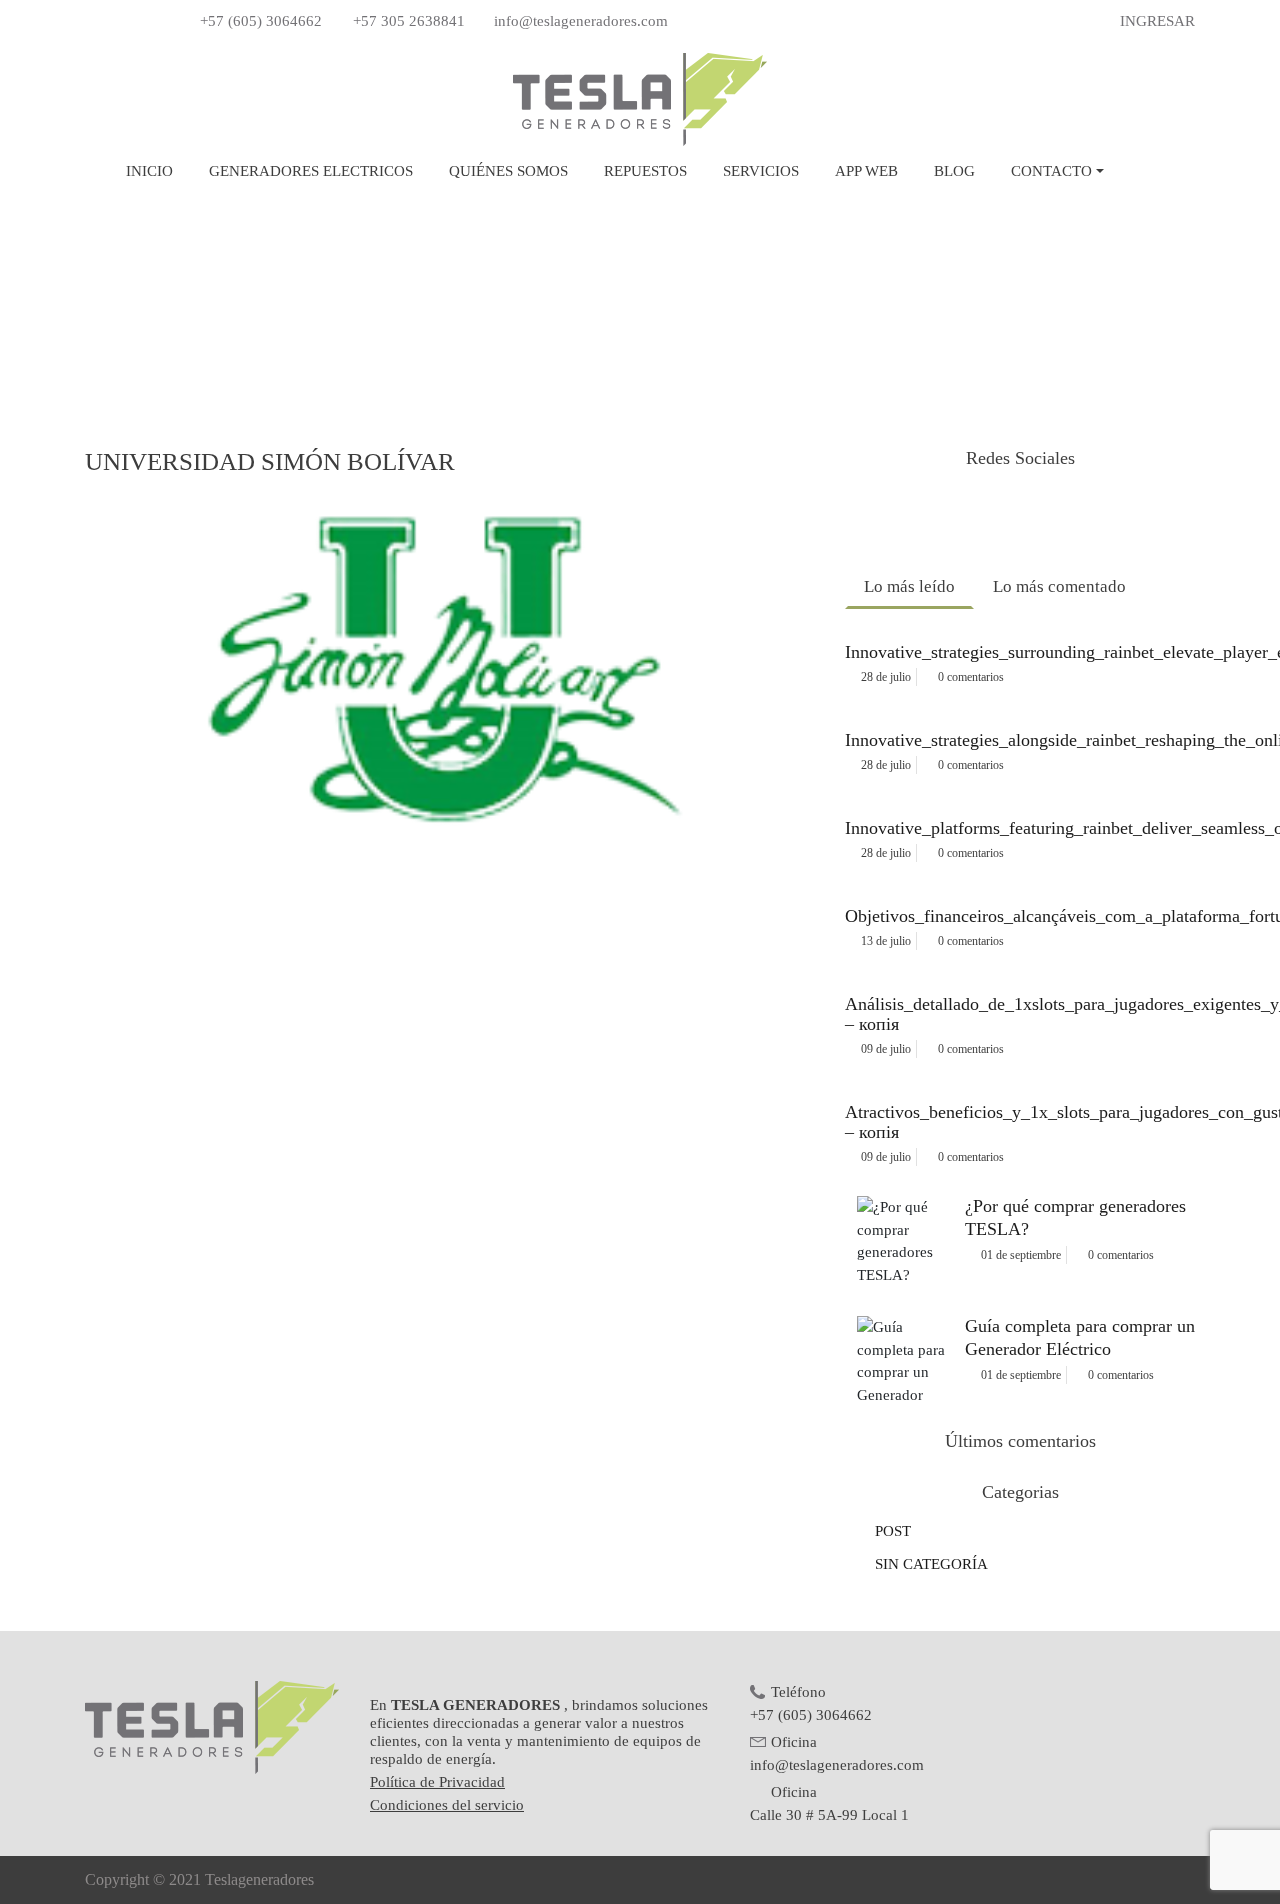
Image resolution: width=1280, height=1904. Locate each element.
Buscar (1147, 171)
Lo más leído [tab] (909, 586)
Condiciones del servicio (447, 1805)
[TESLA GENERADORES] (640, 97)
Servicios (761, 171)
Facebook (95, 22)
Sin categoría (931, 1564)
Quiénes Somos (508, 171)
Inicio (153, 172)
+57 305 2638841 (409, 21)
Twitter (122, 22)
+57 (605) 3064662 (261, 21)
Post (893, 1531)
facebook (955, 515)
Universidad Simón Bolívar (270, 461)
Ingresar (1157, 21)
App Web (866, 171)
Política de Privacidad (437, 1782)
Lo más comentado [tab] (1059, 586)
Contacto (1051, 171)
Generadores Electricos (311, 171)
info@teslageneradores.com (581, 21)
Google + (149, 22)
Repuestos (645, 171)
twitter (1020, 515)
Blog (954, 171)
